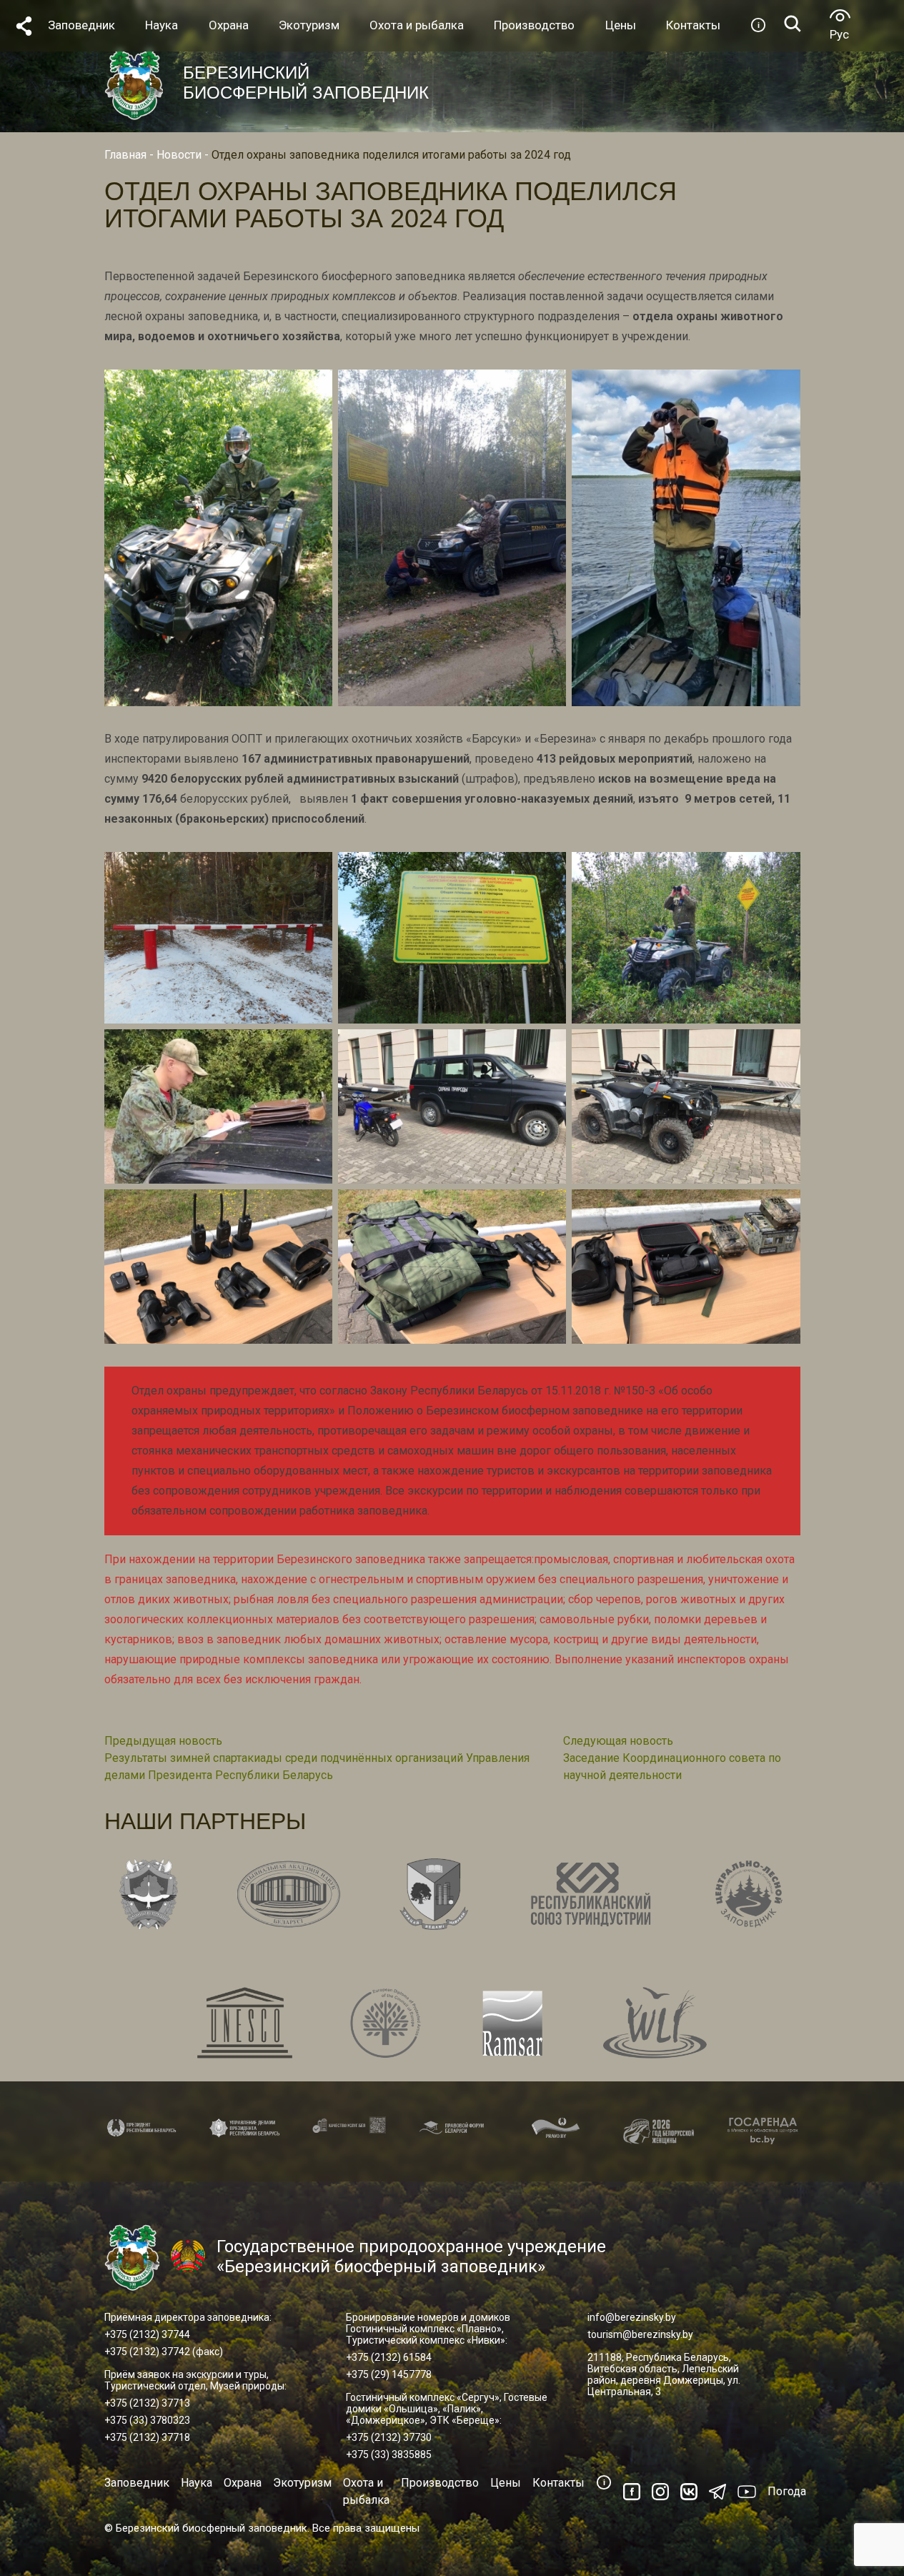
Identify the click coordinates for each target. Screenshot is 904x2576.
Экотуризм (302, 2483)
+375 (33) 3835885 (389, 2454)
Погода (787, 2491)
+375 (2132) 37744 (147, 2334)
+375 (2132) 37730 (389, 2437)
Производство (440, 2483)
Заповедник (137, 2483)
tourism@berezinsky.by (640, 2334)
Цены (506, 2483)
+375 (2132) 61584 (389, 2357)
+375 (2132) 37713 (147, 2403)
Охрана (243, 2483)
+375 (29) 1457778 (389, 2374)
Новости (179, 155)
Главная (125, 155)
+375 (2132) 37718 (147, 2437)
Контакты (558, 2483)
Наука (197, 2483)
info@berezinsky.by (632, 2317)
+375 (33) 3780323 (147, 2420)
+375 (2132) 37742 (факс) (164, 2352)
